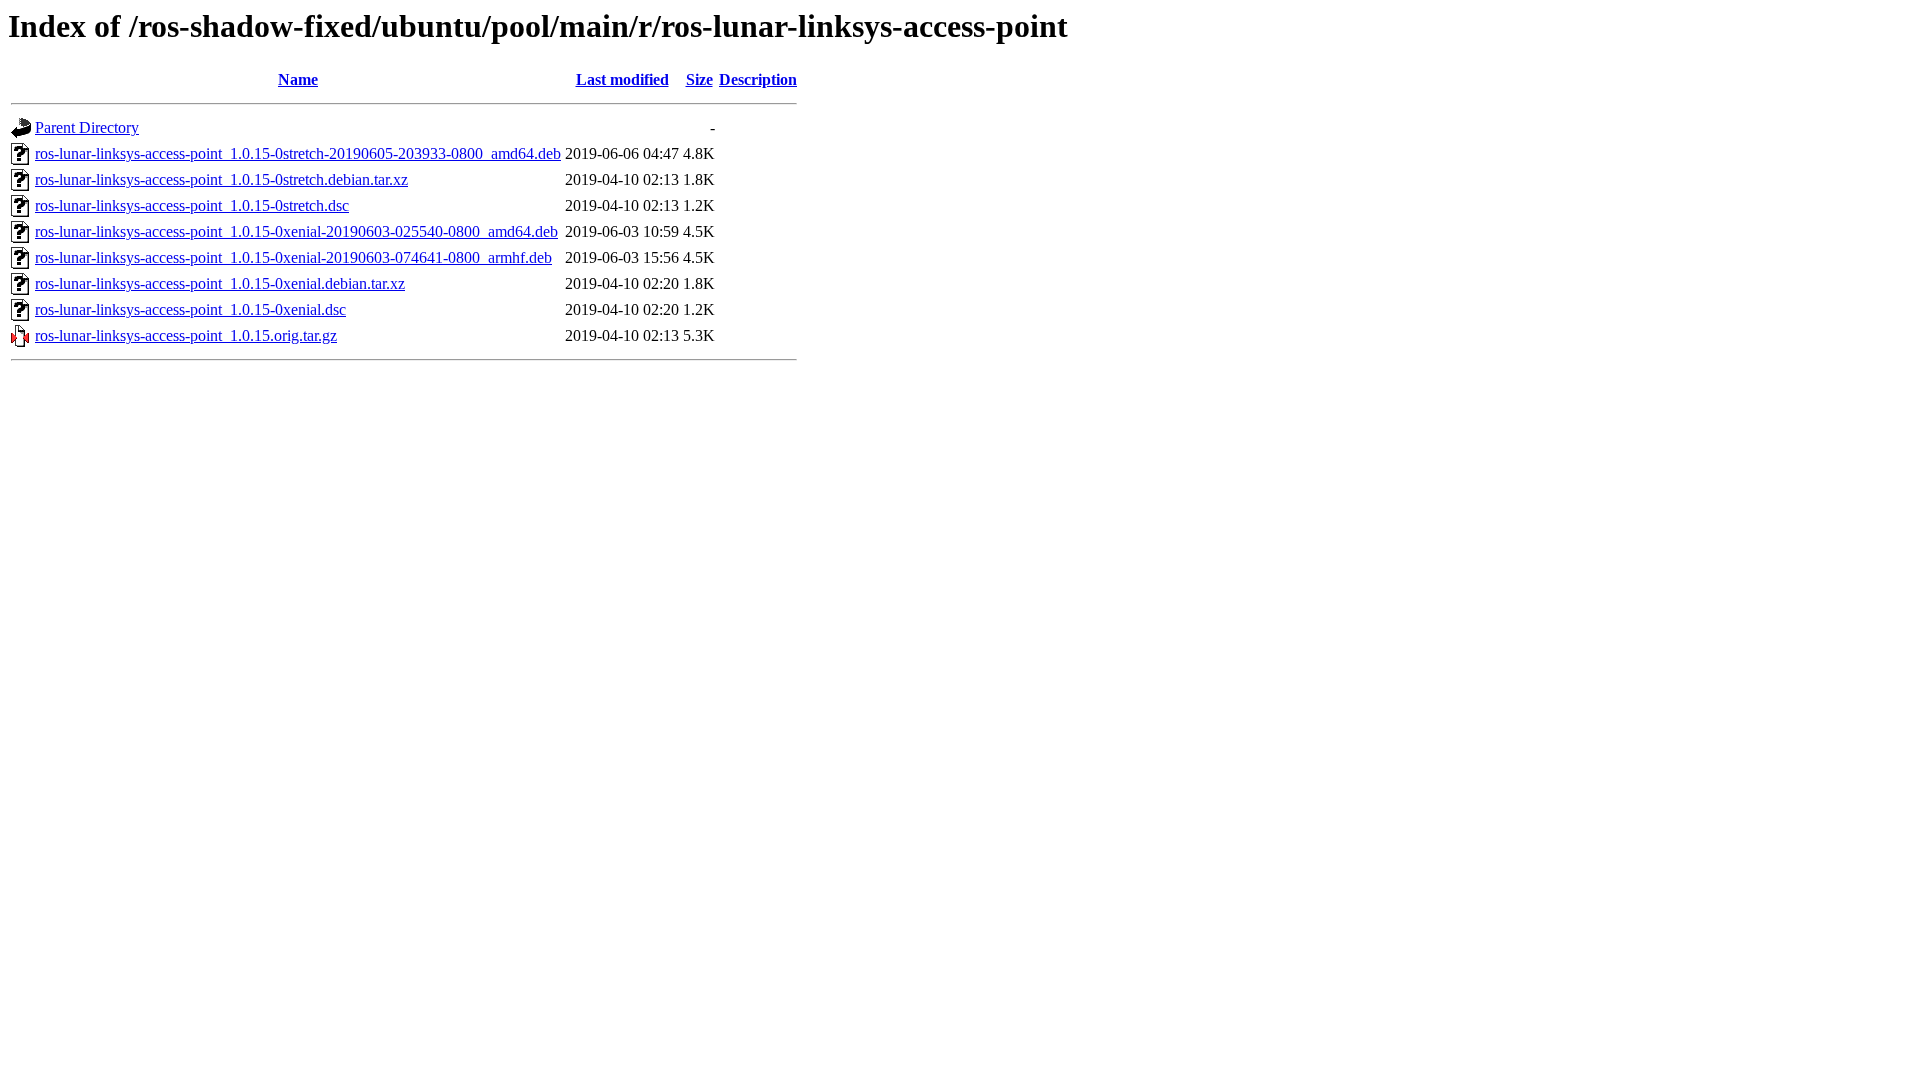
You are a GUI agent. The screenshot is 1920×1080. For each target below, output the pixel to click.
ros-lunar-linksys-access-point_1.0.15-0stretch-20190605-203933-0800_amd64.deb (298, 153)
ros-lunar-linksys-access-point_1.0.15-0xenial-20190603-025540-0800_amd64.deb (296, 231)
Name (298, 79)
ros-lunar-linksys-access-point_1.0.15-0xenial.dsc (190, 309)
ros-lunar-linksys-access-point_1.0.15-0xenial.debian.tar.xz (220, 283)
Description (758, 79)
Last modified (622, 79)
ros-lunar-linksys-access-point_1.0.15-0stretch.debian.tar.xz (221, 179)
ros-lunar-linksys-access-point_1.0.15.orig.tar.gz (186, 335)
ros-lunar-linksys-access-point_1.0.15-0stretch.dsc (192, 205)
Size (699, 79)
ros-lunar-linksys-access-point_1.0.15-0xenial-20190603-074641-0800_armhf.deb (293, 257)
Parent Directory (87, 127)
